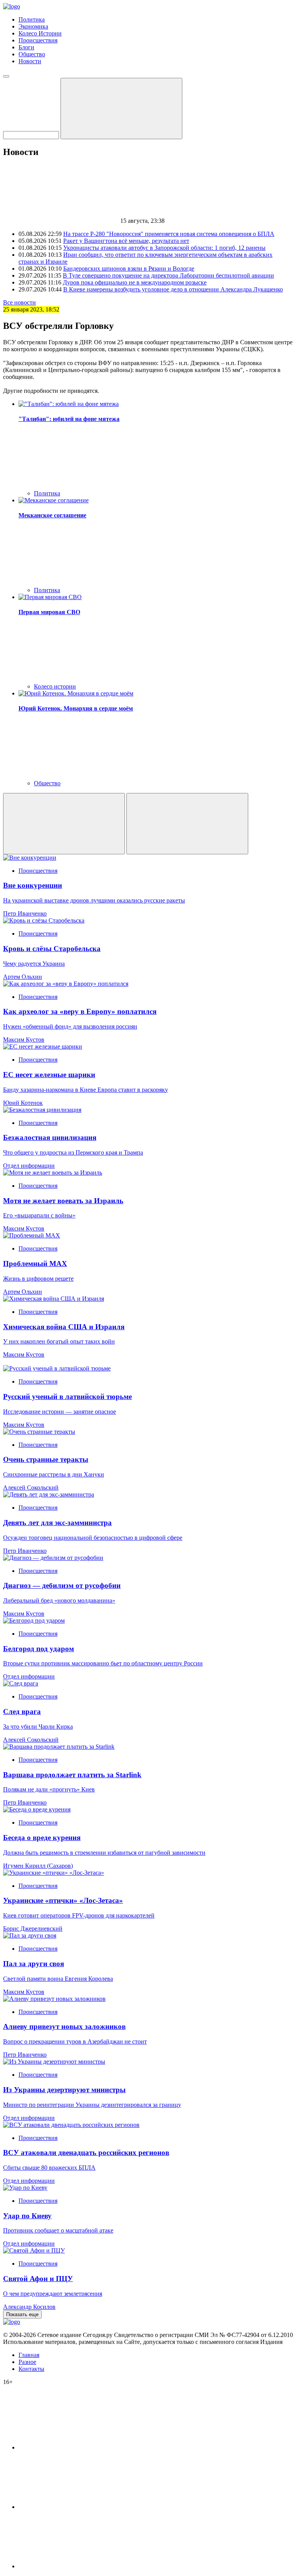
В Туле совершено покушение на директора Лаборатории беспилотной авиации (168, 275)
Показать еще (22, 2314)
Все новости (19, 302)
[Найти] (121, 109)
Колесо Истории (40, 33)
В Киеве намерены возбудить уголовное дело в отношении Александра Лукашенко (173, 289)
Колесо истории (55, 686)
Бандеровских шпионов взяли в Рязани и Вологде (129, 269)
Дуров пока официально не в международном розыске (135, 282)
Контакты (31, 2369)
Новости (30, 61)
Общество (32, 54)
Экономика (33, 26)
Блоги (26, 47)
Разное (27, 2362)
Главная (29, 2355)
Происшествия (38, 40)
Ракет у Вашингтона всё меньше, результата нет (126, 241)
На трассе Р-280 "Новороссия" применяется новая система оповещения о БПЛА (169, 234)
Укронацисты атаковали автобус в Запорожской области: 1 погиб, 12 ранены (164, 248)
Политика (32, 19)
